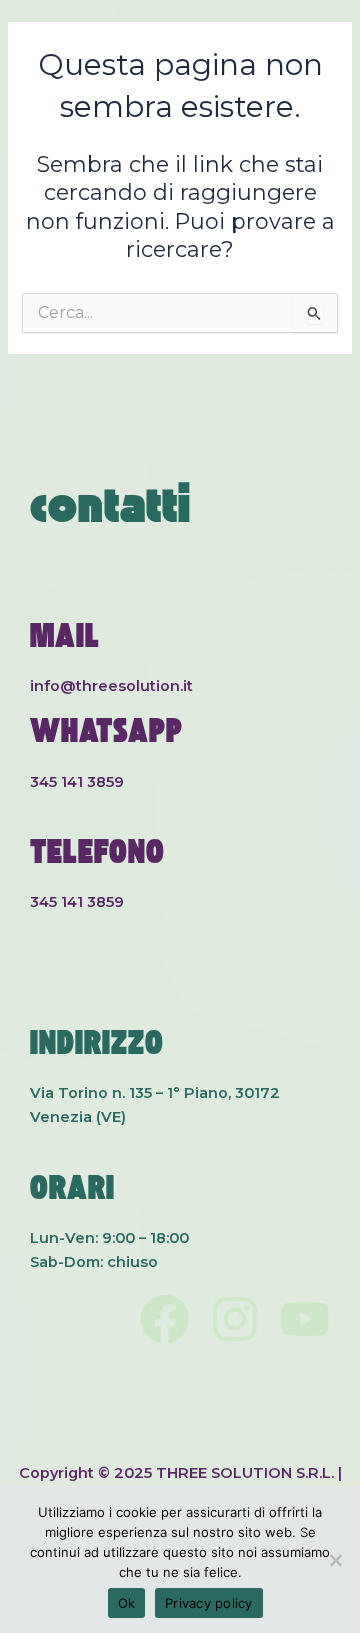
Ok (127, 1603)
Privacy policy (209, 1603)
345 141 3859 (77, 782)
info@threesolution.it (111, 686)
